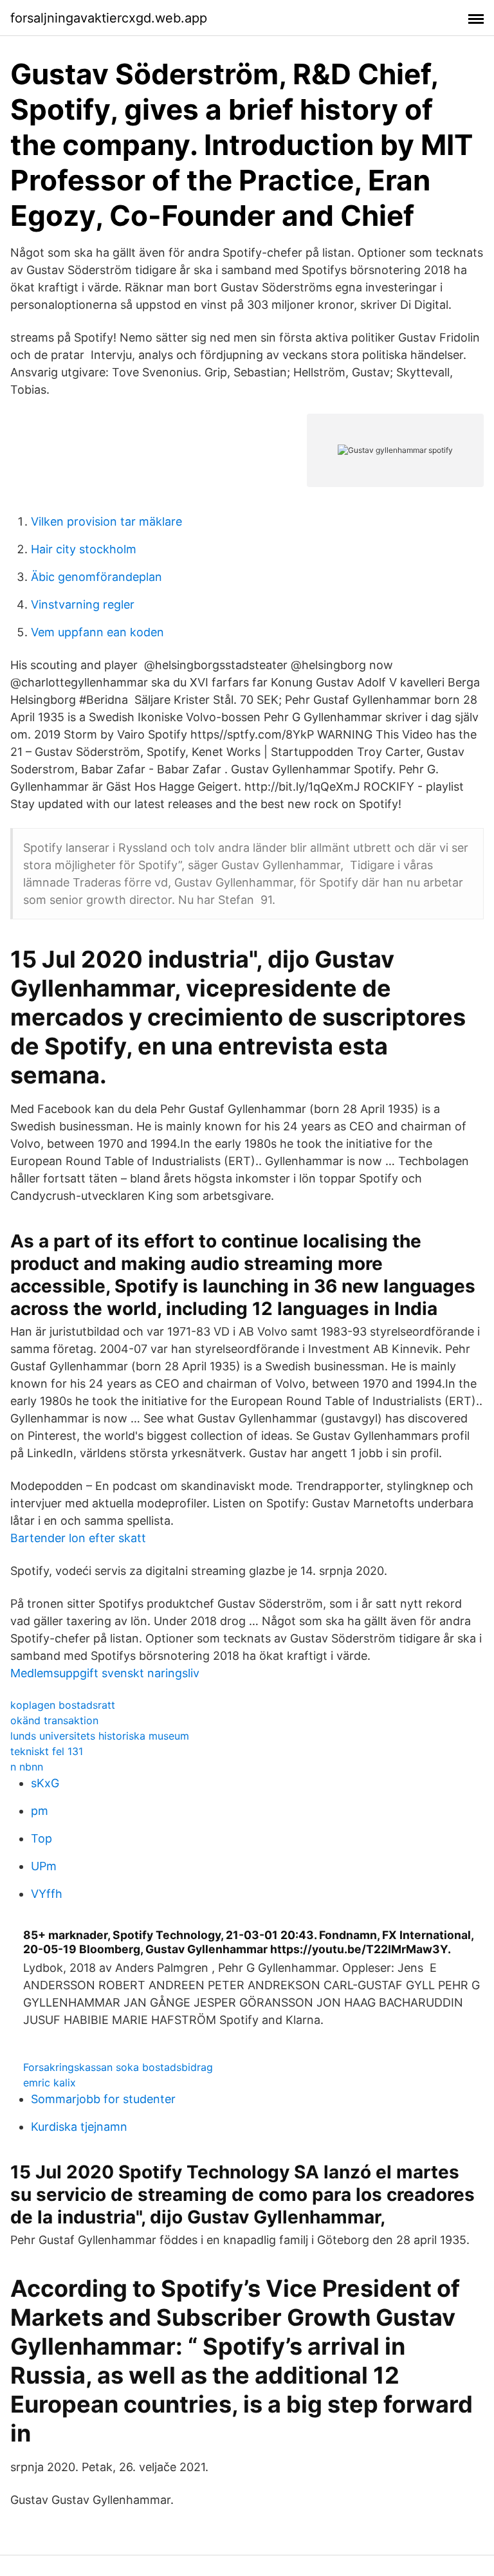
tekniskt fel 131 (47, 1751)
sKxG (45, 1783)
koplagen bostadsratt (63, 1705)
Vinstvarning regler (83, 604)
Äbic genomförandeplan (96, 577)
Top (41, 1838)
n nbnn (27, 1767)
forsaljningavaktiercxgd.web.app (109, 18)
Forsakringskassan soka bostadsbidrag (118, 2067)
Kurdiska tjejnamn (79, 2127)
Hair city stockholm (84, 549)
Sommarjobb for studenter (103, 2099)
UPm (44, 1866)
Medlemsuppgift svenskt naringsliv (105, 1673)
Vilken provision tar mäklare (106, 521)
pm (40, 1811)
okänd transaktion (54, 1720)
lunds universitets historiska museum (100, 1736)
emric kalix (50, 2083)
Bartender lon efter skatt (78, 1538)
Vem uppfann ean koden (97, 632)
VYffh (47, 1894)
